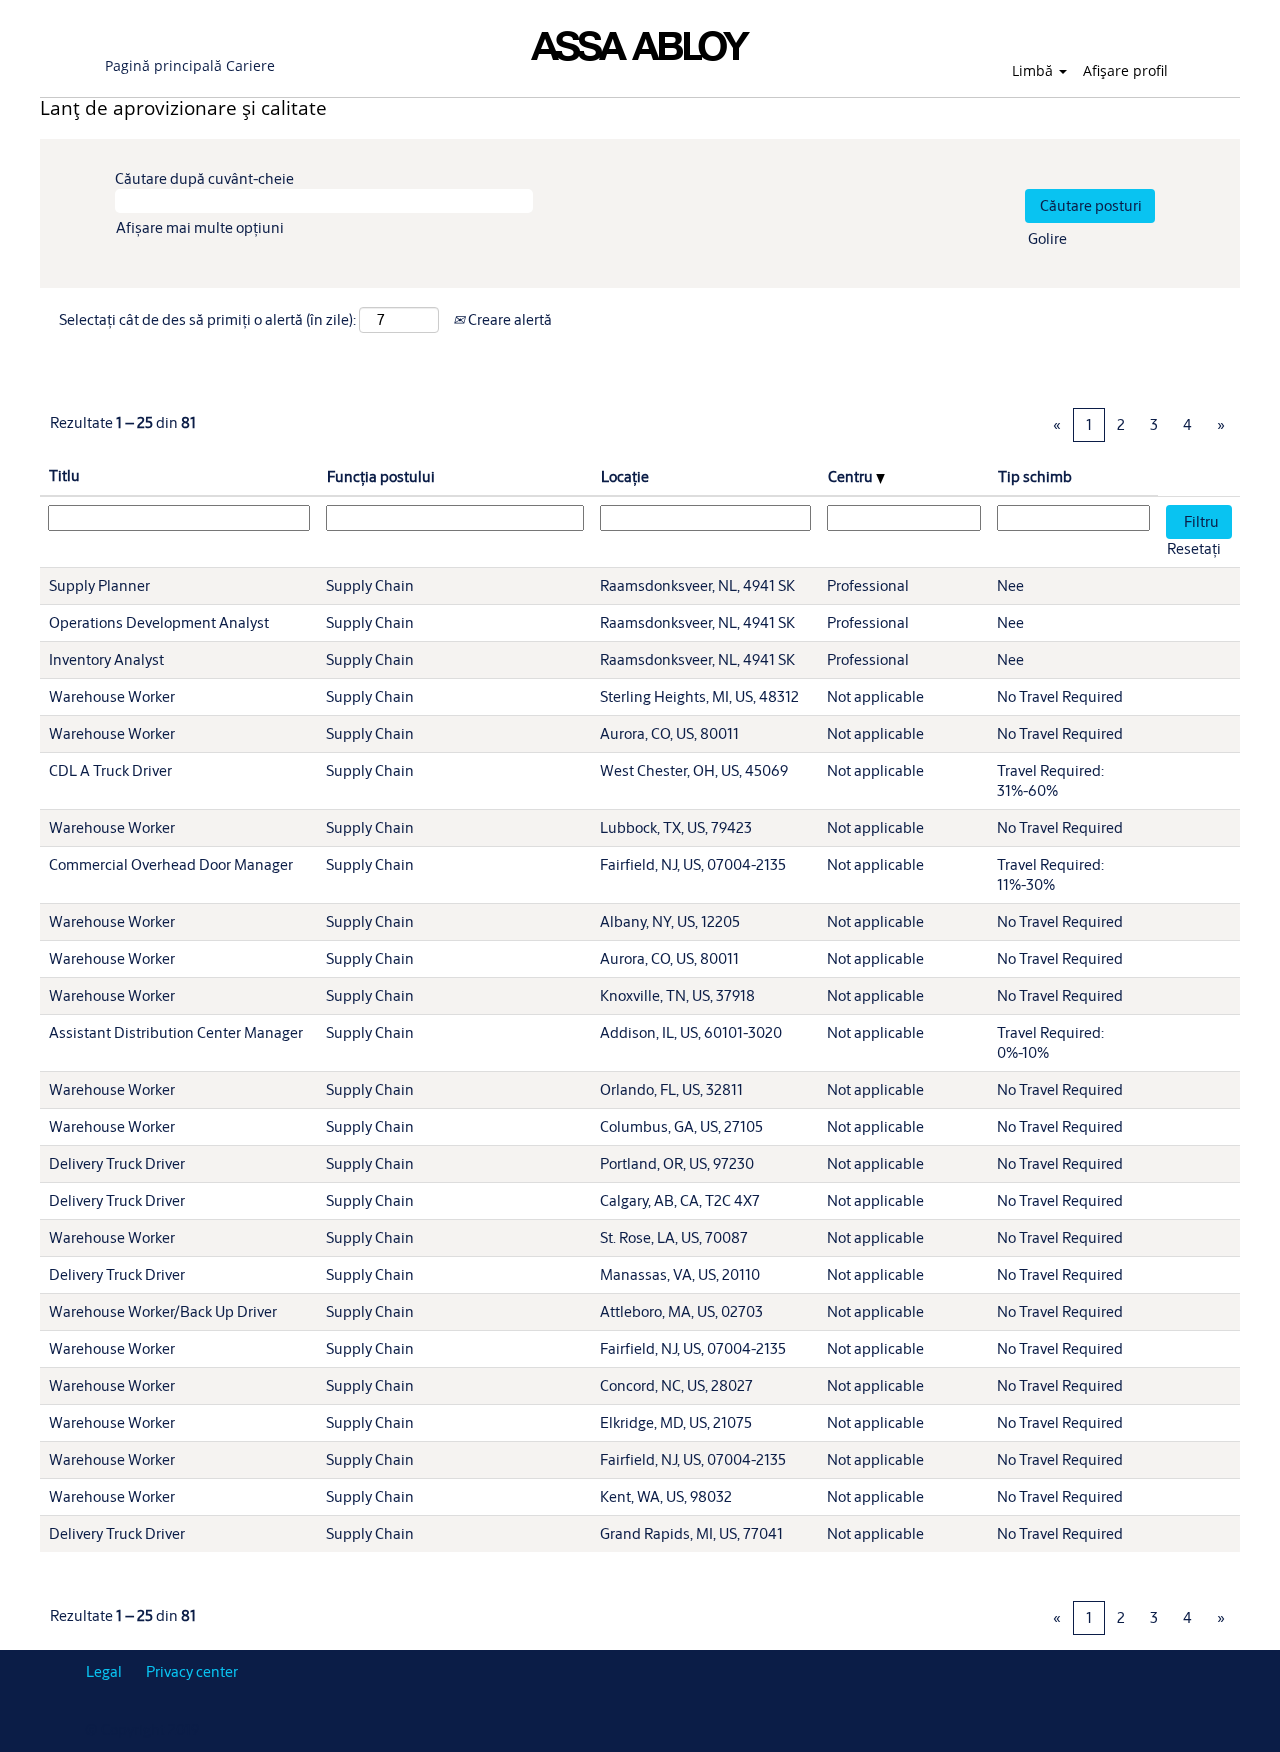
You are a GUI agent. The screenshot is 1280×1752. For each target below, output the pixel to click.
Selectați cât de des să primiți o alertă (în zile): (207, 319)
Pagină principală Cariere (190, 65)
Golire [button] (1047, 238)
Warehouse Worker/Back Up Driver (163, 1311)
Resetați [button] (1194, 548)
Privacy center (192, 1671)
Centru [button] (852, 476)
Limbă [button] (1034, 70)
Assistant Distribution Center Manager (176, 1032)
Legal (104, 1671)
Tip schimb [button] (1035, 476)
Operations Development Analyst (159, 622)
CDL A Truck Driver (110, 770)
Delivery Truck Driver (117, 1163)
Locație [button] (625, 476)
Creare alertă (508, 319)
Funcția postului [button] (381, 476)
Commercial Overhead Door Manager (171, 864)
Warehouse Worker (112, 696)
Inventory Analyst (106, 659)
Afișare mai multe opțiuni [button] (200, 227)
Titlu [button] (64, 475)
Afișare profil (1125, 70)
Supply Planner (99, 585)
